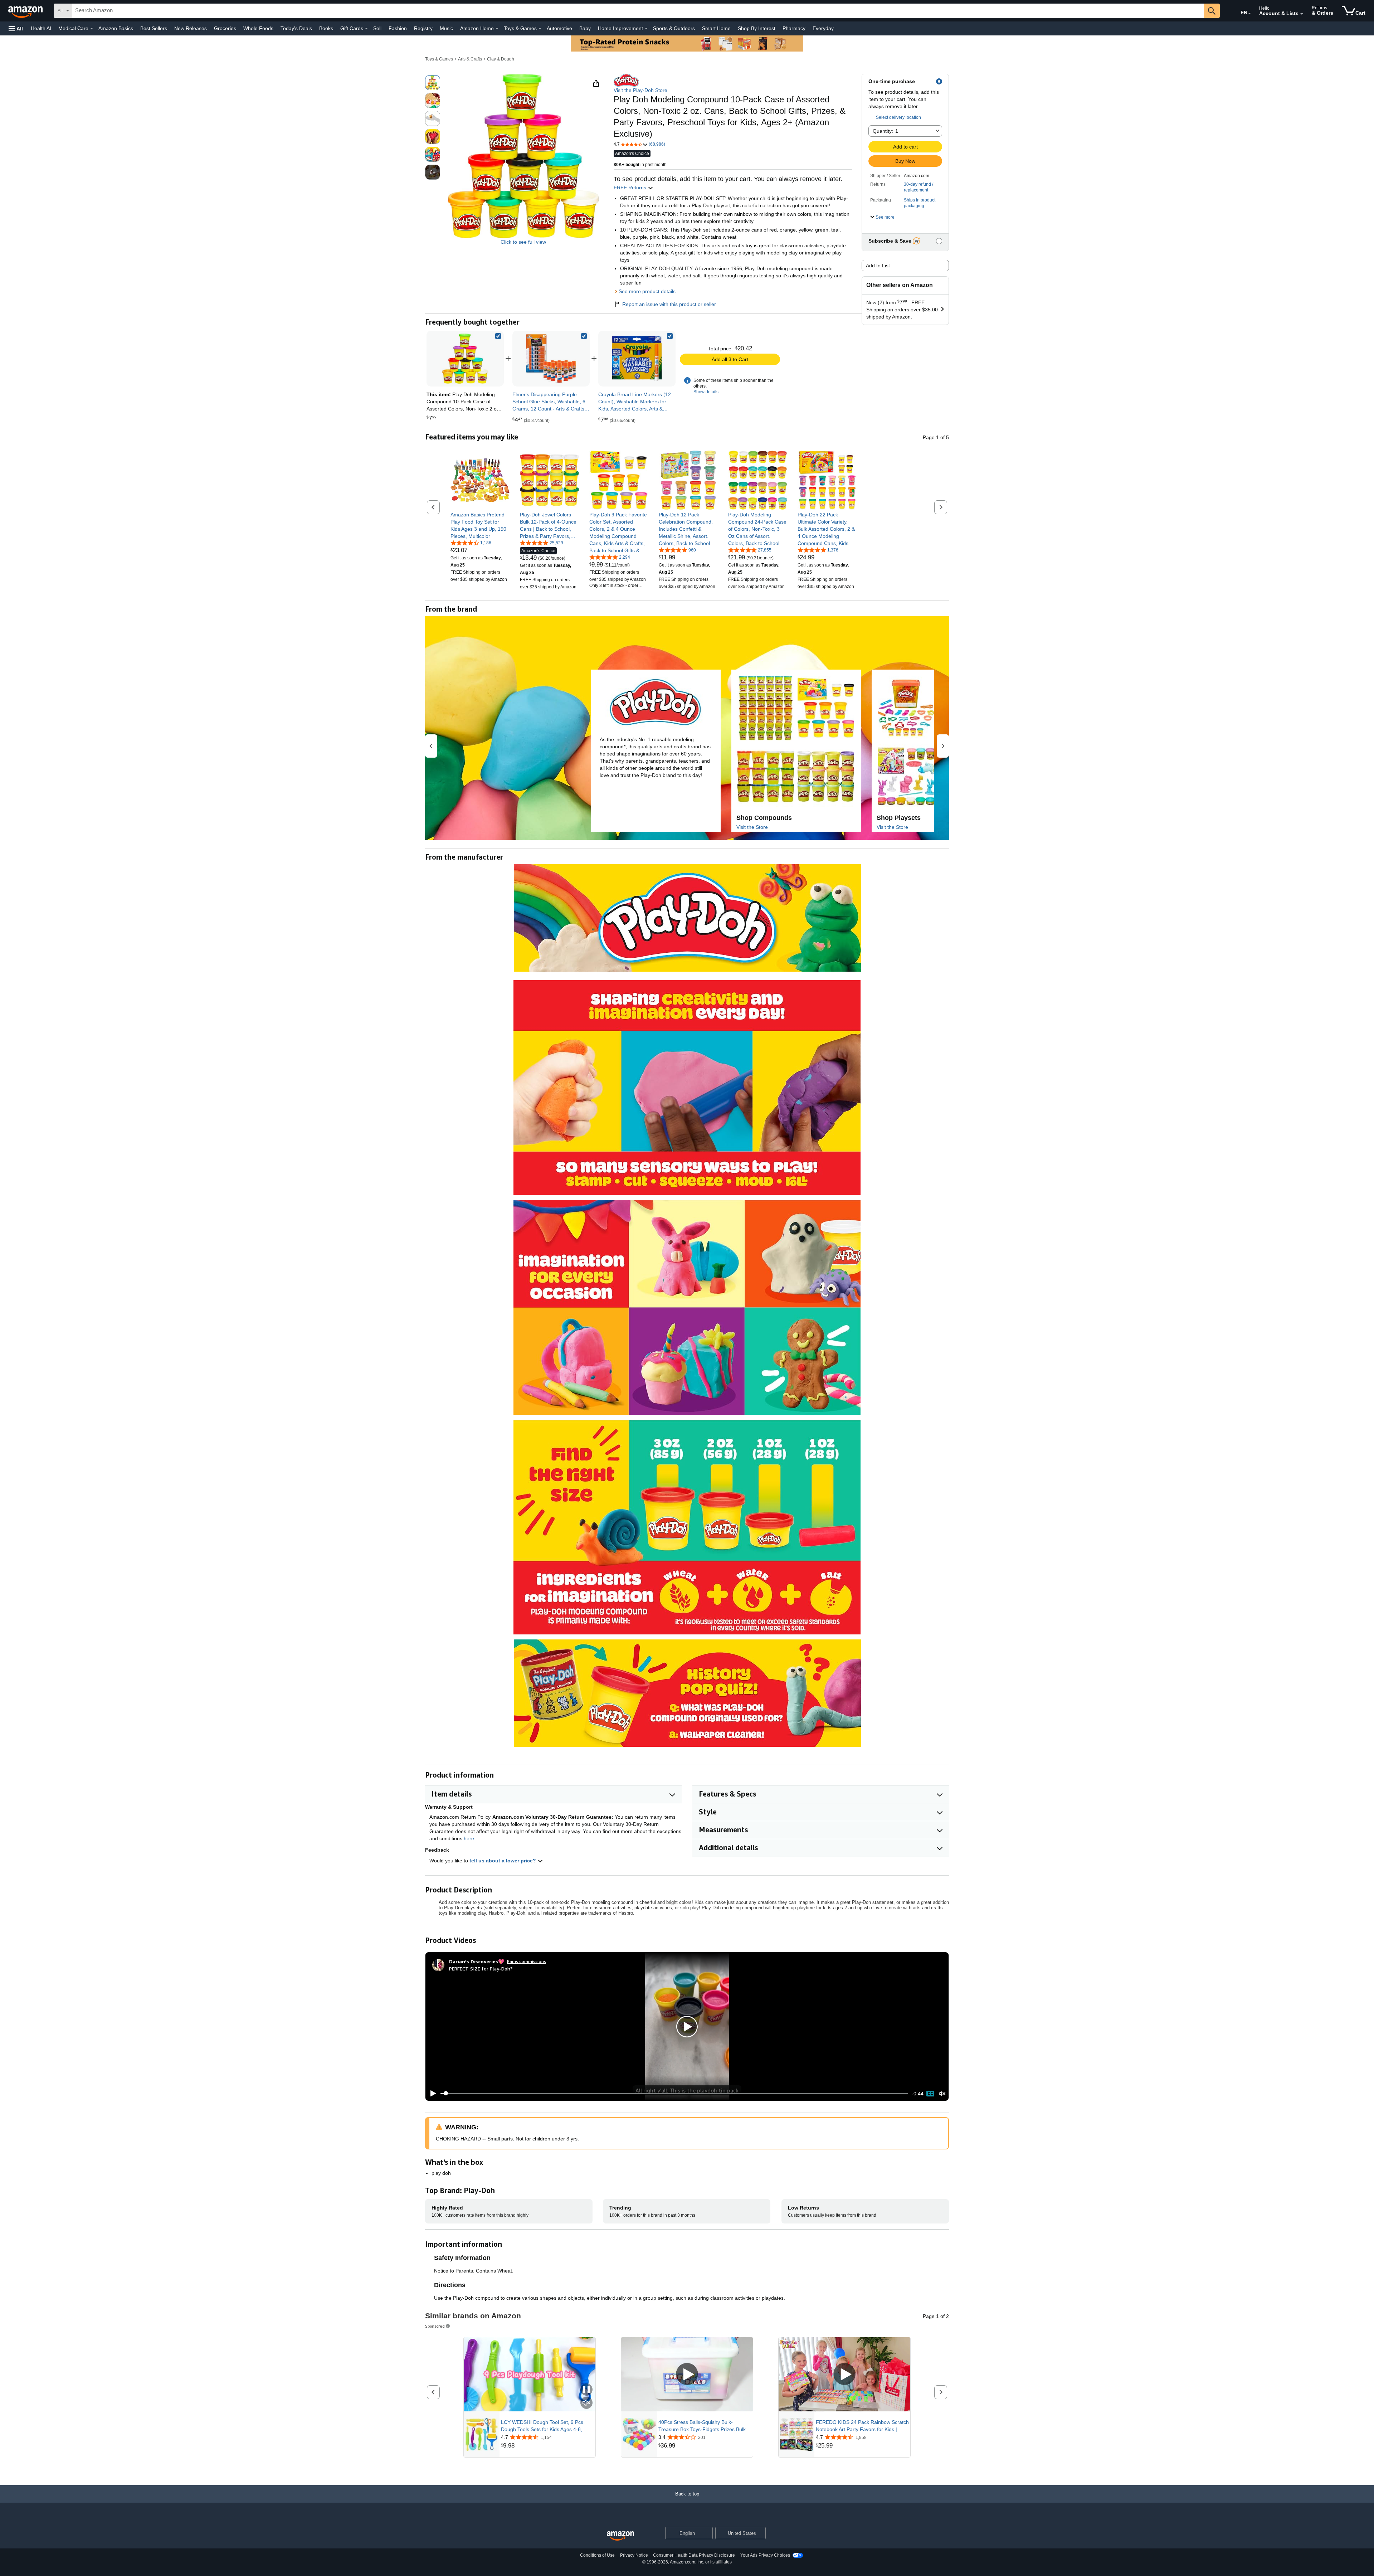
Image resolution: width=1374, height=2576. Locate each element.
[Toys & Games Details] (540, 29)
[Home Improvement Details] (646, 29)
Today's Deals (296, 28)
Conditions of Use (597, 2555)
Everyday (823, 28)
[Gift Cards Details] (366, 29)
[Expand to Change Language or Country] (1249, 14)
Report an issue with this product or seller (669, 304)
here (469, 1838)
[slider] (674, 2094)
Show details (706, 392)
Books (326, 28)
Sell (377, 28)
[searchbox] (638, 11)
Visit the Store (752, 827)
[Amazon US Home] (620, 2536)
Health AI (41, 28)
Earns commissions (527, 1961)
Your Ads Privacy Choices (765, 2555)
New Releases (191, 28)
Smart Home (716, 28)
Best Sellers (154, 28)
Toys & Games (439, 59)
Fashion (398, 28)
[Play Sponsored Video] (687, 2374)
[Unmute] (942, 2093)
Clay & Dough (501, 59)
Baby (585, 28)
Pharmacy (794, 28)
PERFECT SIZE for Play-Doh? (481, 1969)
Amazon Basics (116, 28)
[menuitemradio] (930, 2094)
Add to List (878, 266)
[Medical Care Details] (92, 29)
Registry (423, 28)
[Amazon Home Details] (497, 29)
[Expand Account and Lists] (1302, 14)
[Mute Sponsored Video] (586, 2403)
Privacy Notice (634, 2555)
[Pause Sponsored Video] (586, 2390)
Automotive (559, 28)
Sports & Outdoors (674, 28)
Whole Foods (258, 28)
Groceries (225, 28)
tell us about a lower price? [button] (503, 1861)
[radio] (433, 83)
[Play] (431, 2094)
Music (446, 28)
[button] (16, 28)
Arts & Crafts (470, 59)
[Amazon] (26, 11)
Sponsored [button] (435, 2326)
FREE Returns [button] (631, 188)
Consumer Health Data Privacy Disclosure (694, 2555)
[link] (551, 359)
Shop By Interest (757, 28)
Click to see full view (523, 242)
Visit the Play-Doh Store (640, 90)
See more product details (647, 291)
